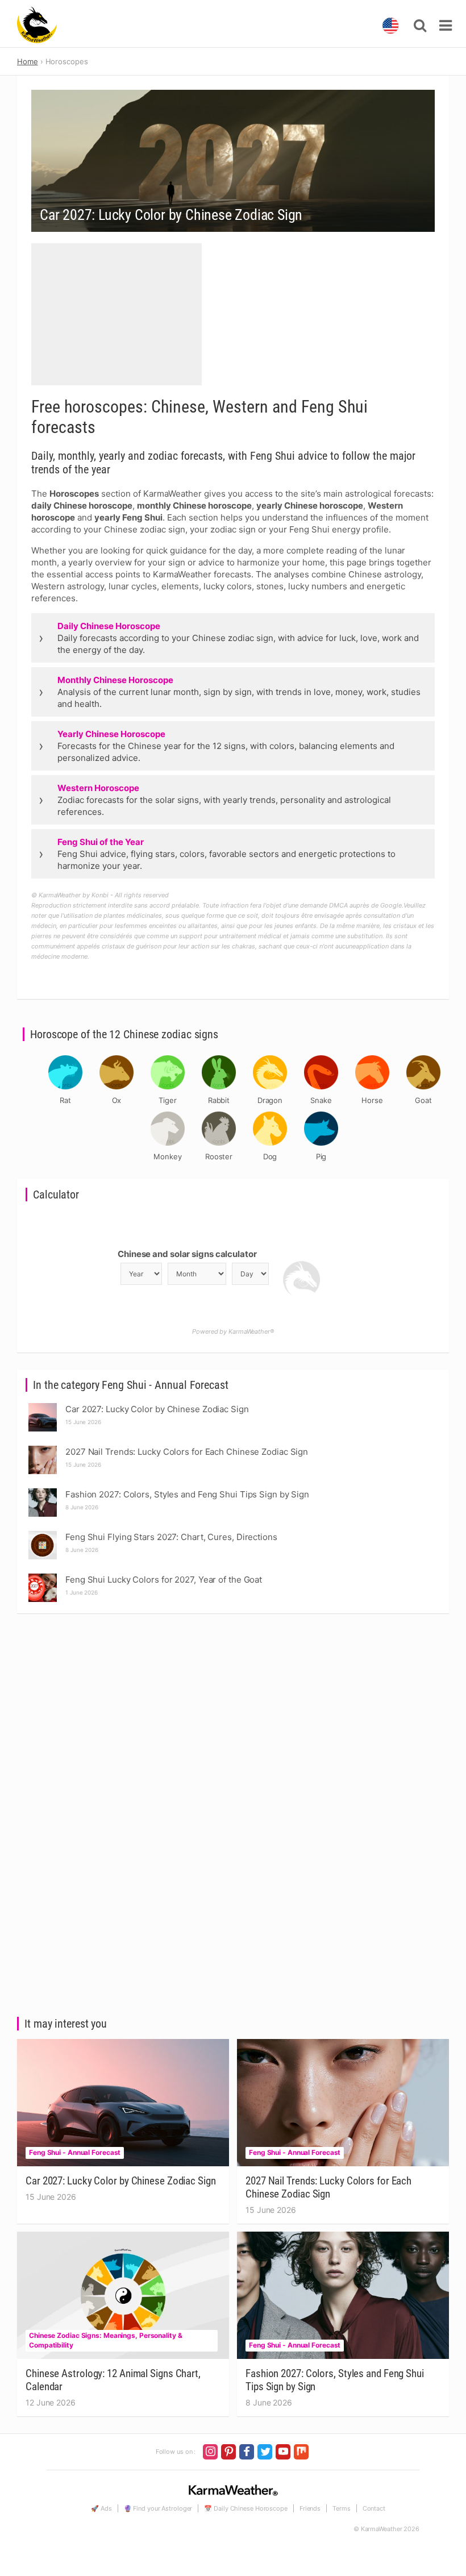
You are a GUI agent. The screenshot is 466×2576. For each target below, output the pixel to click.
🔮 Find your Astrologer (158, 2508)
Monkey (167, 1156)
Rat (65, 1100)
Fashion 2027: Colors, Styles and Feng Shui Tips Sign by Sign (335, 2380)
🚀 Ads (101, 2508)
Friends (310, 2508)
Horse (372, 1100)
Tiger (168, 1100)
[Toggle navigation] (446, 26)
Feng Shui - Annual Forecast (75, 2152)
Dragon (270, 1100)
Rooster (219, 1156)
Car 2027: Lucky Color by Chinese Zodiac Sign (121, 2181)
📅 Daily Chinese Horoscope (246, 2508)
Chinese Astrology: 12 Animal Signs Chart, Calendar (113, 2380)
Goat (423, 1100)
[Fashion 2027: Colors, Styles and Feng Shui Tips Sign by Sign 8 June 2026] (43, 1491)
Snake (321, 1100)
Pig (321, 1156)
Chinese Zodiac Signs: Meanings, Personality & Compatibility (106, 2340)
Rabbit (219, 1100)
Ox (117, 1100)
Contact (374, 2508)
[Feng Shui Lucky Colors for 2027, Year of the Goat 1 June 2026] (43, 1577)
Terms (342, 2508)
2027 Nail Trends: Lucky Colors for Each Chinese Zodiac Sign (328, 2187)
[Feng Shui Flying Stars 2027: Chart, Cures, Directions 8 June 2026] (43, 1534)
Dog (270, 1156)
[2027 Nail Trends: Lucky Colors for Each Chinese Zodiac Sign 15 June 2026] (43, 1449)
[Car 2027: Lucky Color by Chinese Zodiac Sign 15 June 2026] (43, 1406)
